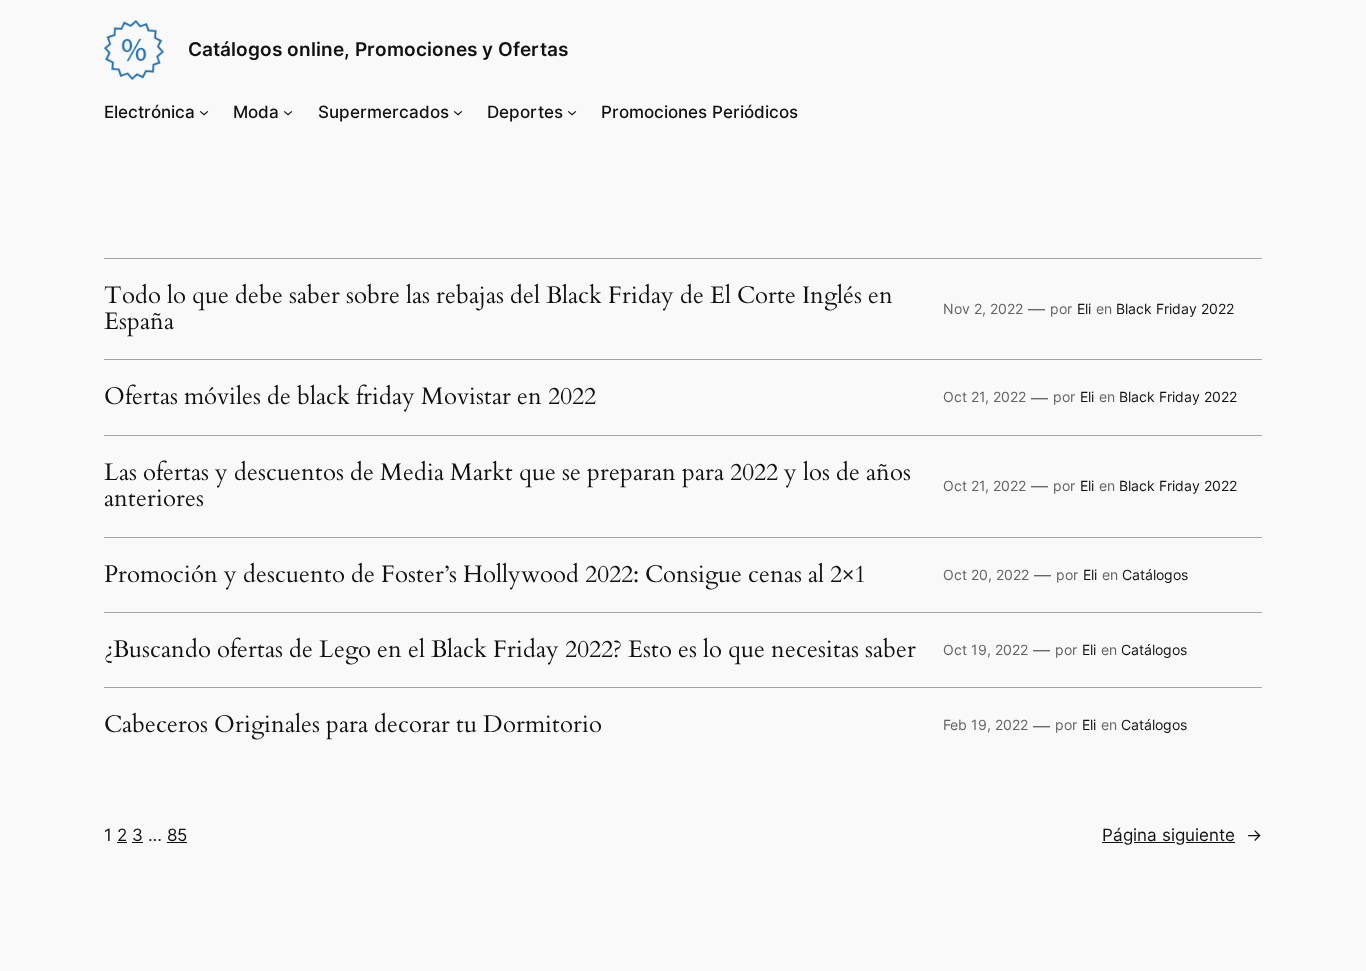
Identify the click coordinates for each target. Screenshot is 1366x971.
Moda (256, 112)
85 (177, 835)
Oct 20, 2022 (986, 574)
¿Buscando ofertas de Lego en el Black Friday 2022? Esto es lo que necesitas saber (510, 650)
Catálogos (1155, 574)
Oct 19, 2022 (985, 649)
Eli (1084, 308)
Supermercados (383, 112)
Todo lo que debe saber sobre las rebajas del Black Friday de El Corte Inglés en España (498, 309)
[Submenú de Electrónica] (204, 112)
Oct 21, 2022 (984, 396)
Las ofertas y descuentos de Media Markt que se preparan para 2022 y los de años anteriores (507, 486)
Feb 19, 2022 (985, 724)
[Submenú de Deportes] (572, 112)
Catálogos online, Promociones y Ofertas (378, 49)
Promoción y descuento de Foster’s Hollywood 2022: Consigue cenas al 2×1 (485, 575)
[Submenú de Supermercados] (458, 112)
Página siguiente (1182, 835)
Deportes (525, 112)
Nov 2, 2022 (983, 308)
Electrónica (149, 112)
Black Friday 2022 (1175, 308)
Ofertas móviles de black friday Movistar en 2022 (350, 397)
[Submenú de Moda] (288, 112)
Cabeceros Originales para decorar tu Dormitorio (353, 725)
